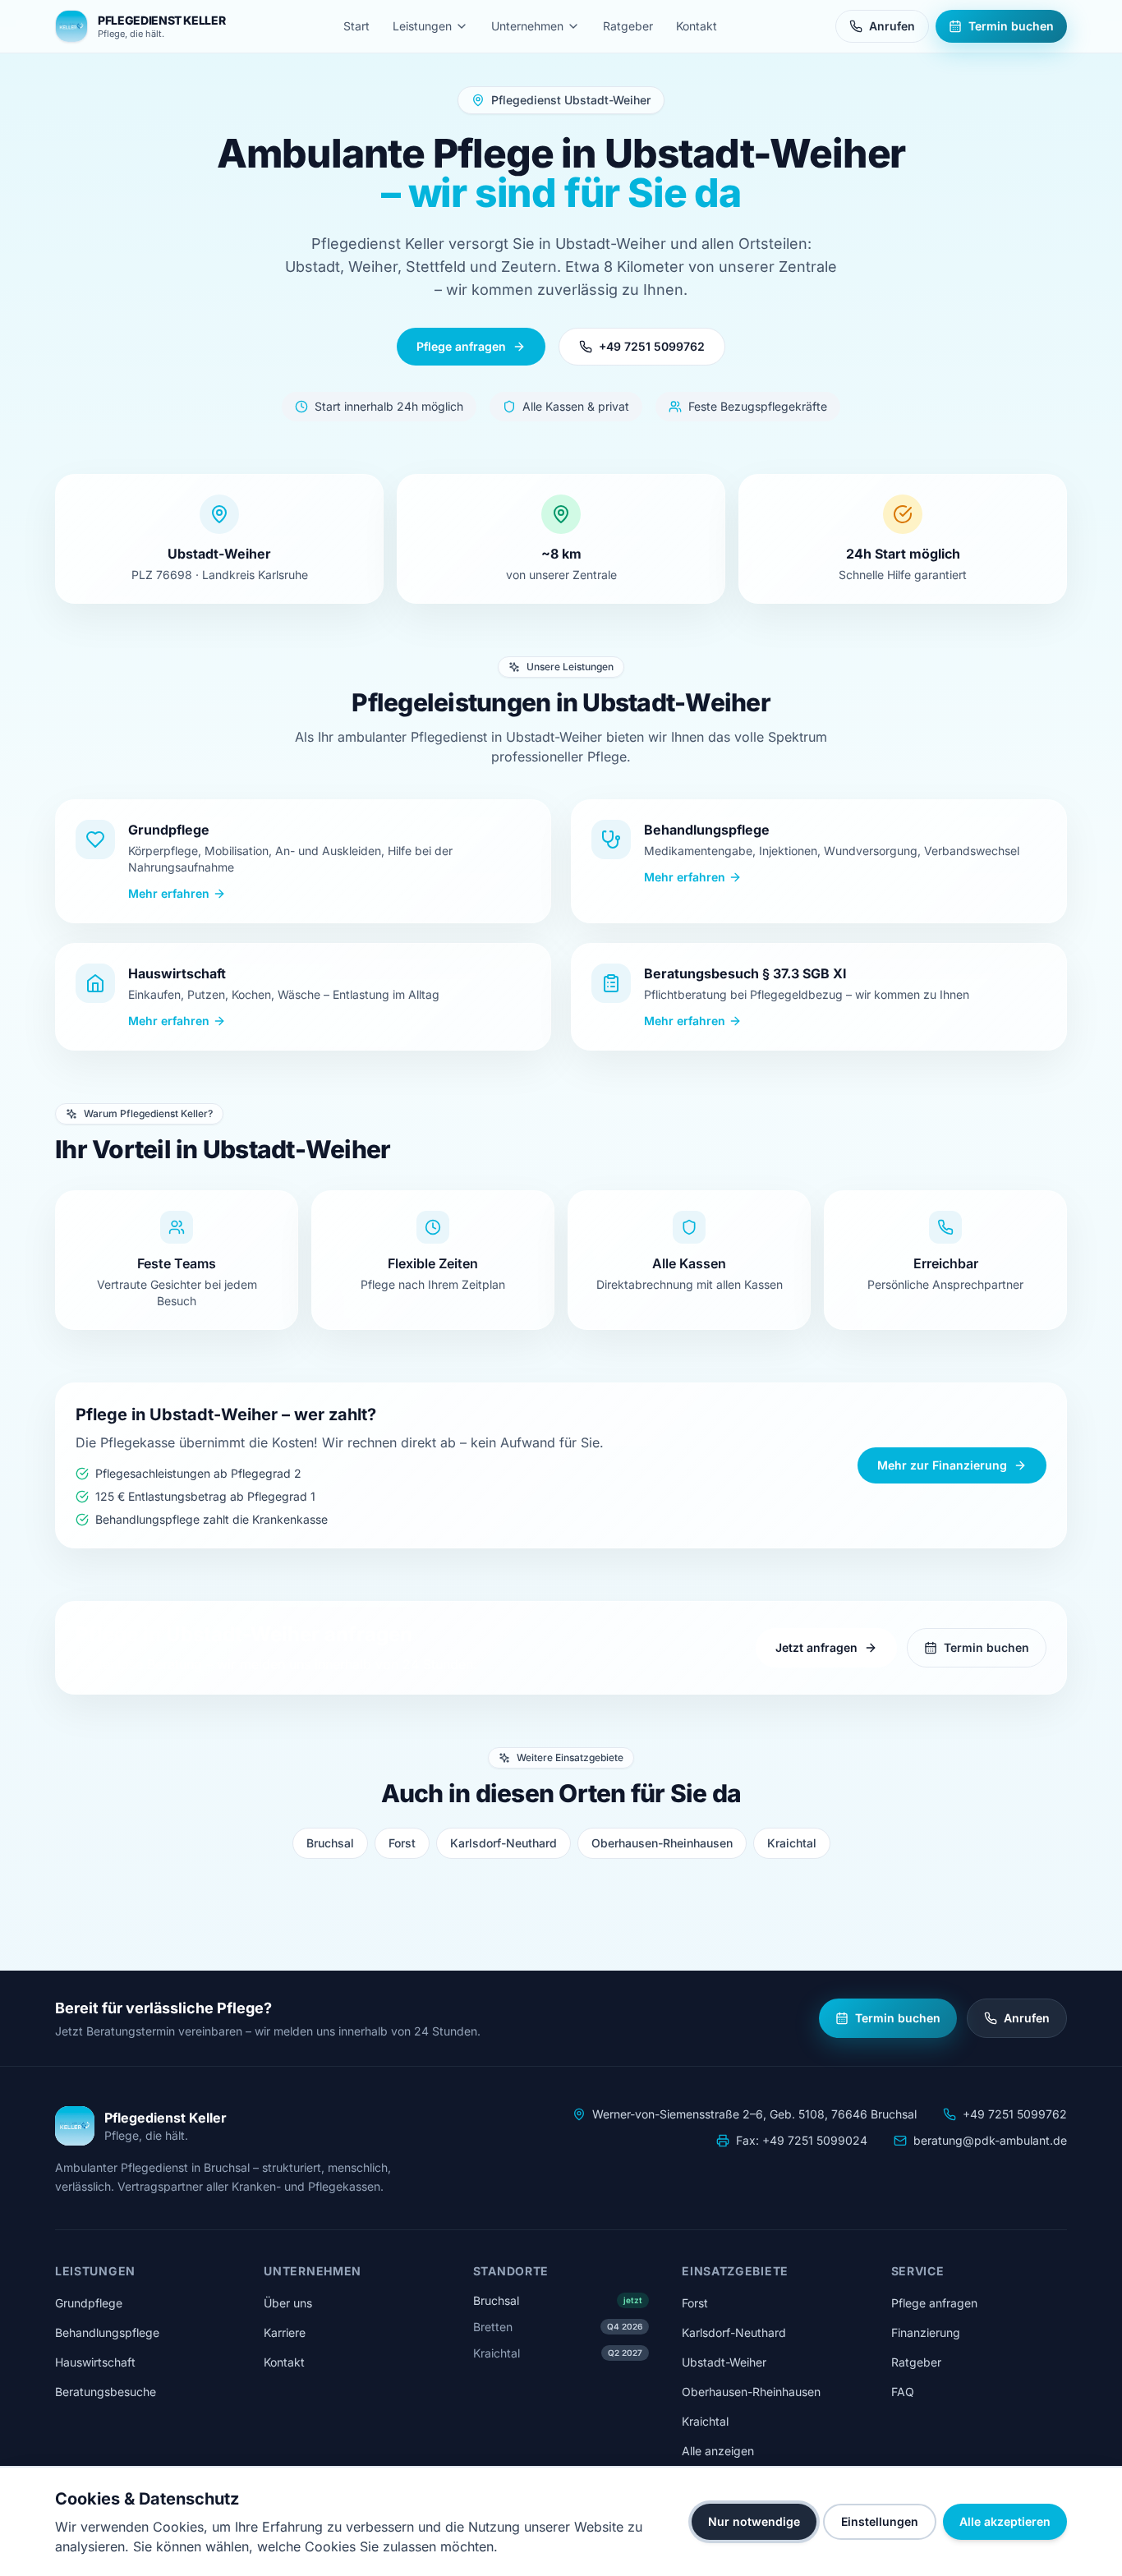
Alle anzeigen (718, 2451)
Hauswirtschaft (95, 2362)
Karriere (285, 2332)
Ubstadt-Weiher (724, 2362)
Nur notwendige (754, 2521)
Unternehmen (527, 26)
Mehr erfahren (169, 893)
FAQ (903, 2392)
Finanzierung (926, 2332)
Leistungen (422, 26)
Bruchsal (330, 1843)
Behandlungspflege (107, 2332)
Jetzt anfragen (816, 1647)
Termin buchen (1011, 26)
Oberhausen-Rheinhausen (662, 1843)
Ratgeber (628, 26)
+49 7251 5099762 (652, 346)
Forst (402, 1843)
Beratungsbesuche (106, 2392)
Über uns (288, 2303)
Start (356, 26)
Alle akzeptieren (1005, 2521)
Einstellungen (880, 2521)
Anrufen (892, 26)
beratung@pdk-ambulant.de (990, 2140)
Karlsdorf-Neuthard (504, 1843)
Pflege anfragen (461, 346)
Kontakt (697, 26)
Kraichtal (792, 1843)
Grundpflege (89, 2303)
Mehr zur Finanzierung (942, 1465)
